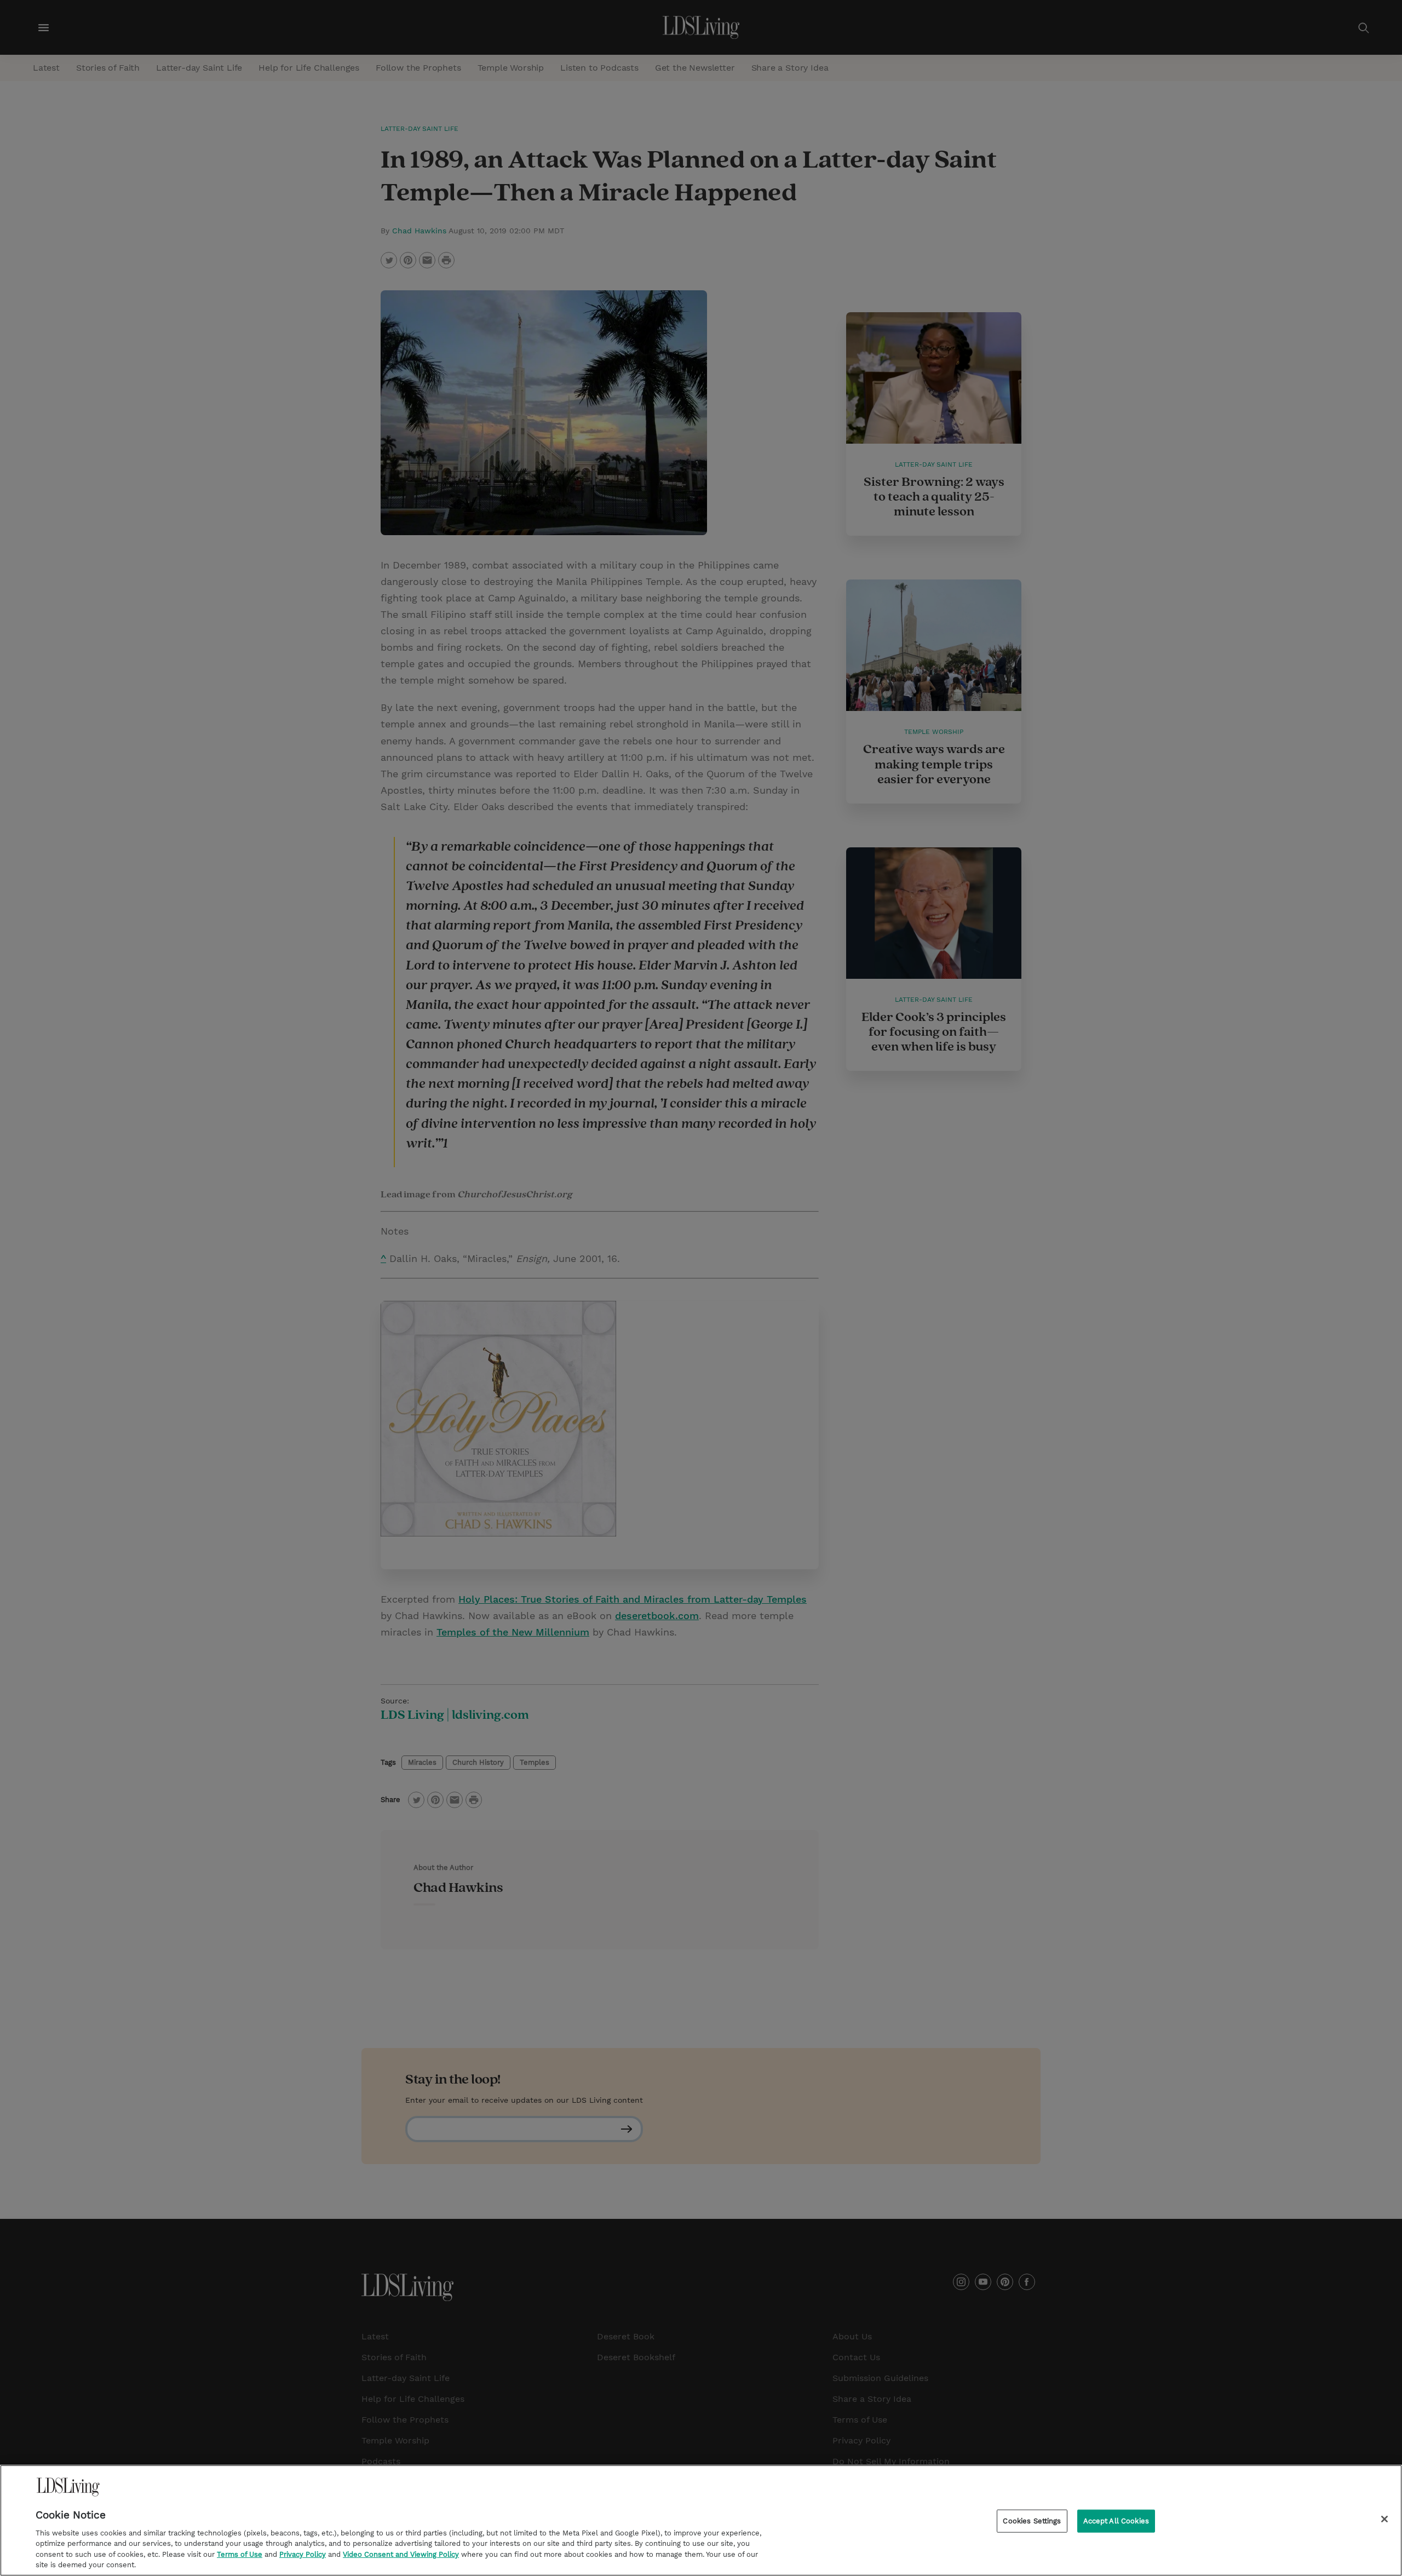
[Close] (1384, 2519)
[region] (701, 2520)
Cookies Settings (1032, 2521)
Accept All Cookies (1116, 2521)
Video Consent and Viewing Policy (401, 2554)
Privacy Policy (303, 2554)
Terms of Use (240, 2554)
